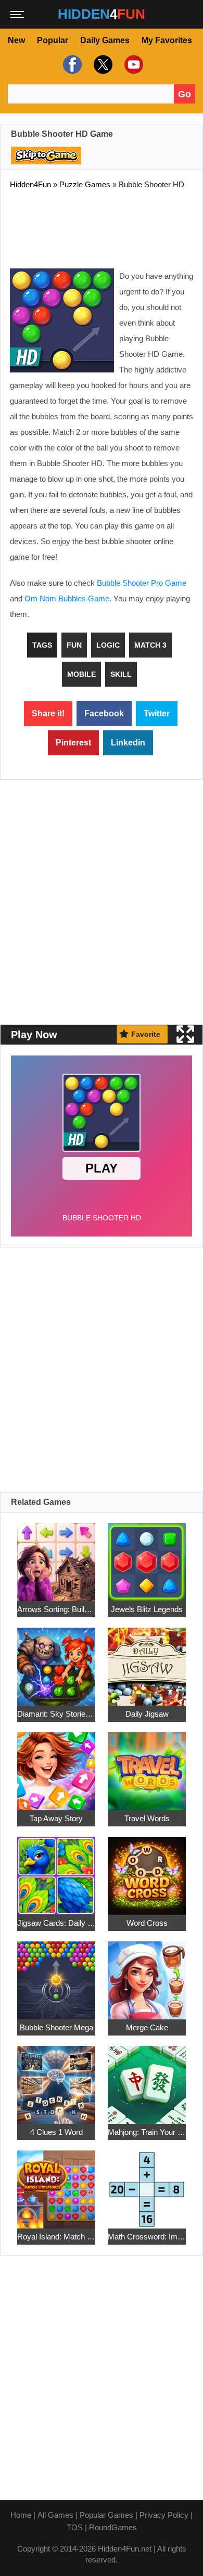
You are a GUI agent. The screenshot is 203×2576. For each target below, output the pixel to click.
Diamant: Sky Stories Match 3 (56, 1714)
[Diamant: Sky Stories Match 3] (56, 1661)
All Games (55, 2515)
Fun (74, 645)
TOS (75, 2527)
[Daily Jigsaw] (147, 1661)
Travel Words (147, 1818)
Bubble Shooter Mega (56, 2027)
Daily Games (105, 40)
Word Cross (147, 1923)
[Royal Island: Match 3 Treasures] (56, 2184)
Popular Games (106, 2515)
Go (185, 94)
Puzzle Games (85, 184)
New (16, 40)
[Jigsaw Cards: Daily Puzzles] (56, 1870)
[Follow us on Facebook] (71, 64)
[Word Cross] (147, 1870)
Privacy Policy (164, 2515)
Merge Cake (147, 2027)
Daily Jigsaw (147, 1714)
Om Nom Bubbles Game (67, 598)
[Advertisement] (102, 227)
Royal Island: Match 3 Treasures (56, 2237)
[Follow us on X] (102, 64)
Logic (108, 645)
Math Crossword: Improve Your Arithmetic (147, 2237)
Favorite (146, 1034)
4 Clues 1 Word (56, 2132)
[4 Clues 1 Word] (56, 2079)
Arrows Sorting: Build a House (56, 1609)
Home (21, 2515)
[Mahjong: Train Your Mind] (147, 2079)
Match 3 (150, 645)
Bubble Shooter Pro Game (142, 583)
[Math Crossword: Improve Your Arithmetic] (147, 2184)
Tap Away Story (56, 1818)
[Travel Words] (147, 1765)
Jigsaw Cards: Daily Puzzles (56, 1923)
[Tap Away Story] (56, 1765)
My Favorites (167, 40)
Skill (121, 674)
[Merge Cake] (147, 1974)
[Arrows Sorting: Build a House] (56, 1556)
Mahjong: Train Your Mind (147, 2132)
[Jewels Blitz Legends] (147, 1556)
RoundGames (113, 2527)
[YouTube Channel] (132, 64)
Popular (53, 40)
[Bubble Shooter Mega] (56, 1974)
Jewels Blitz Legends (147, 1609)
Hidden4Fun (30, 184)
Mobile (81, 674)
